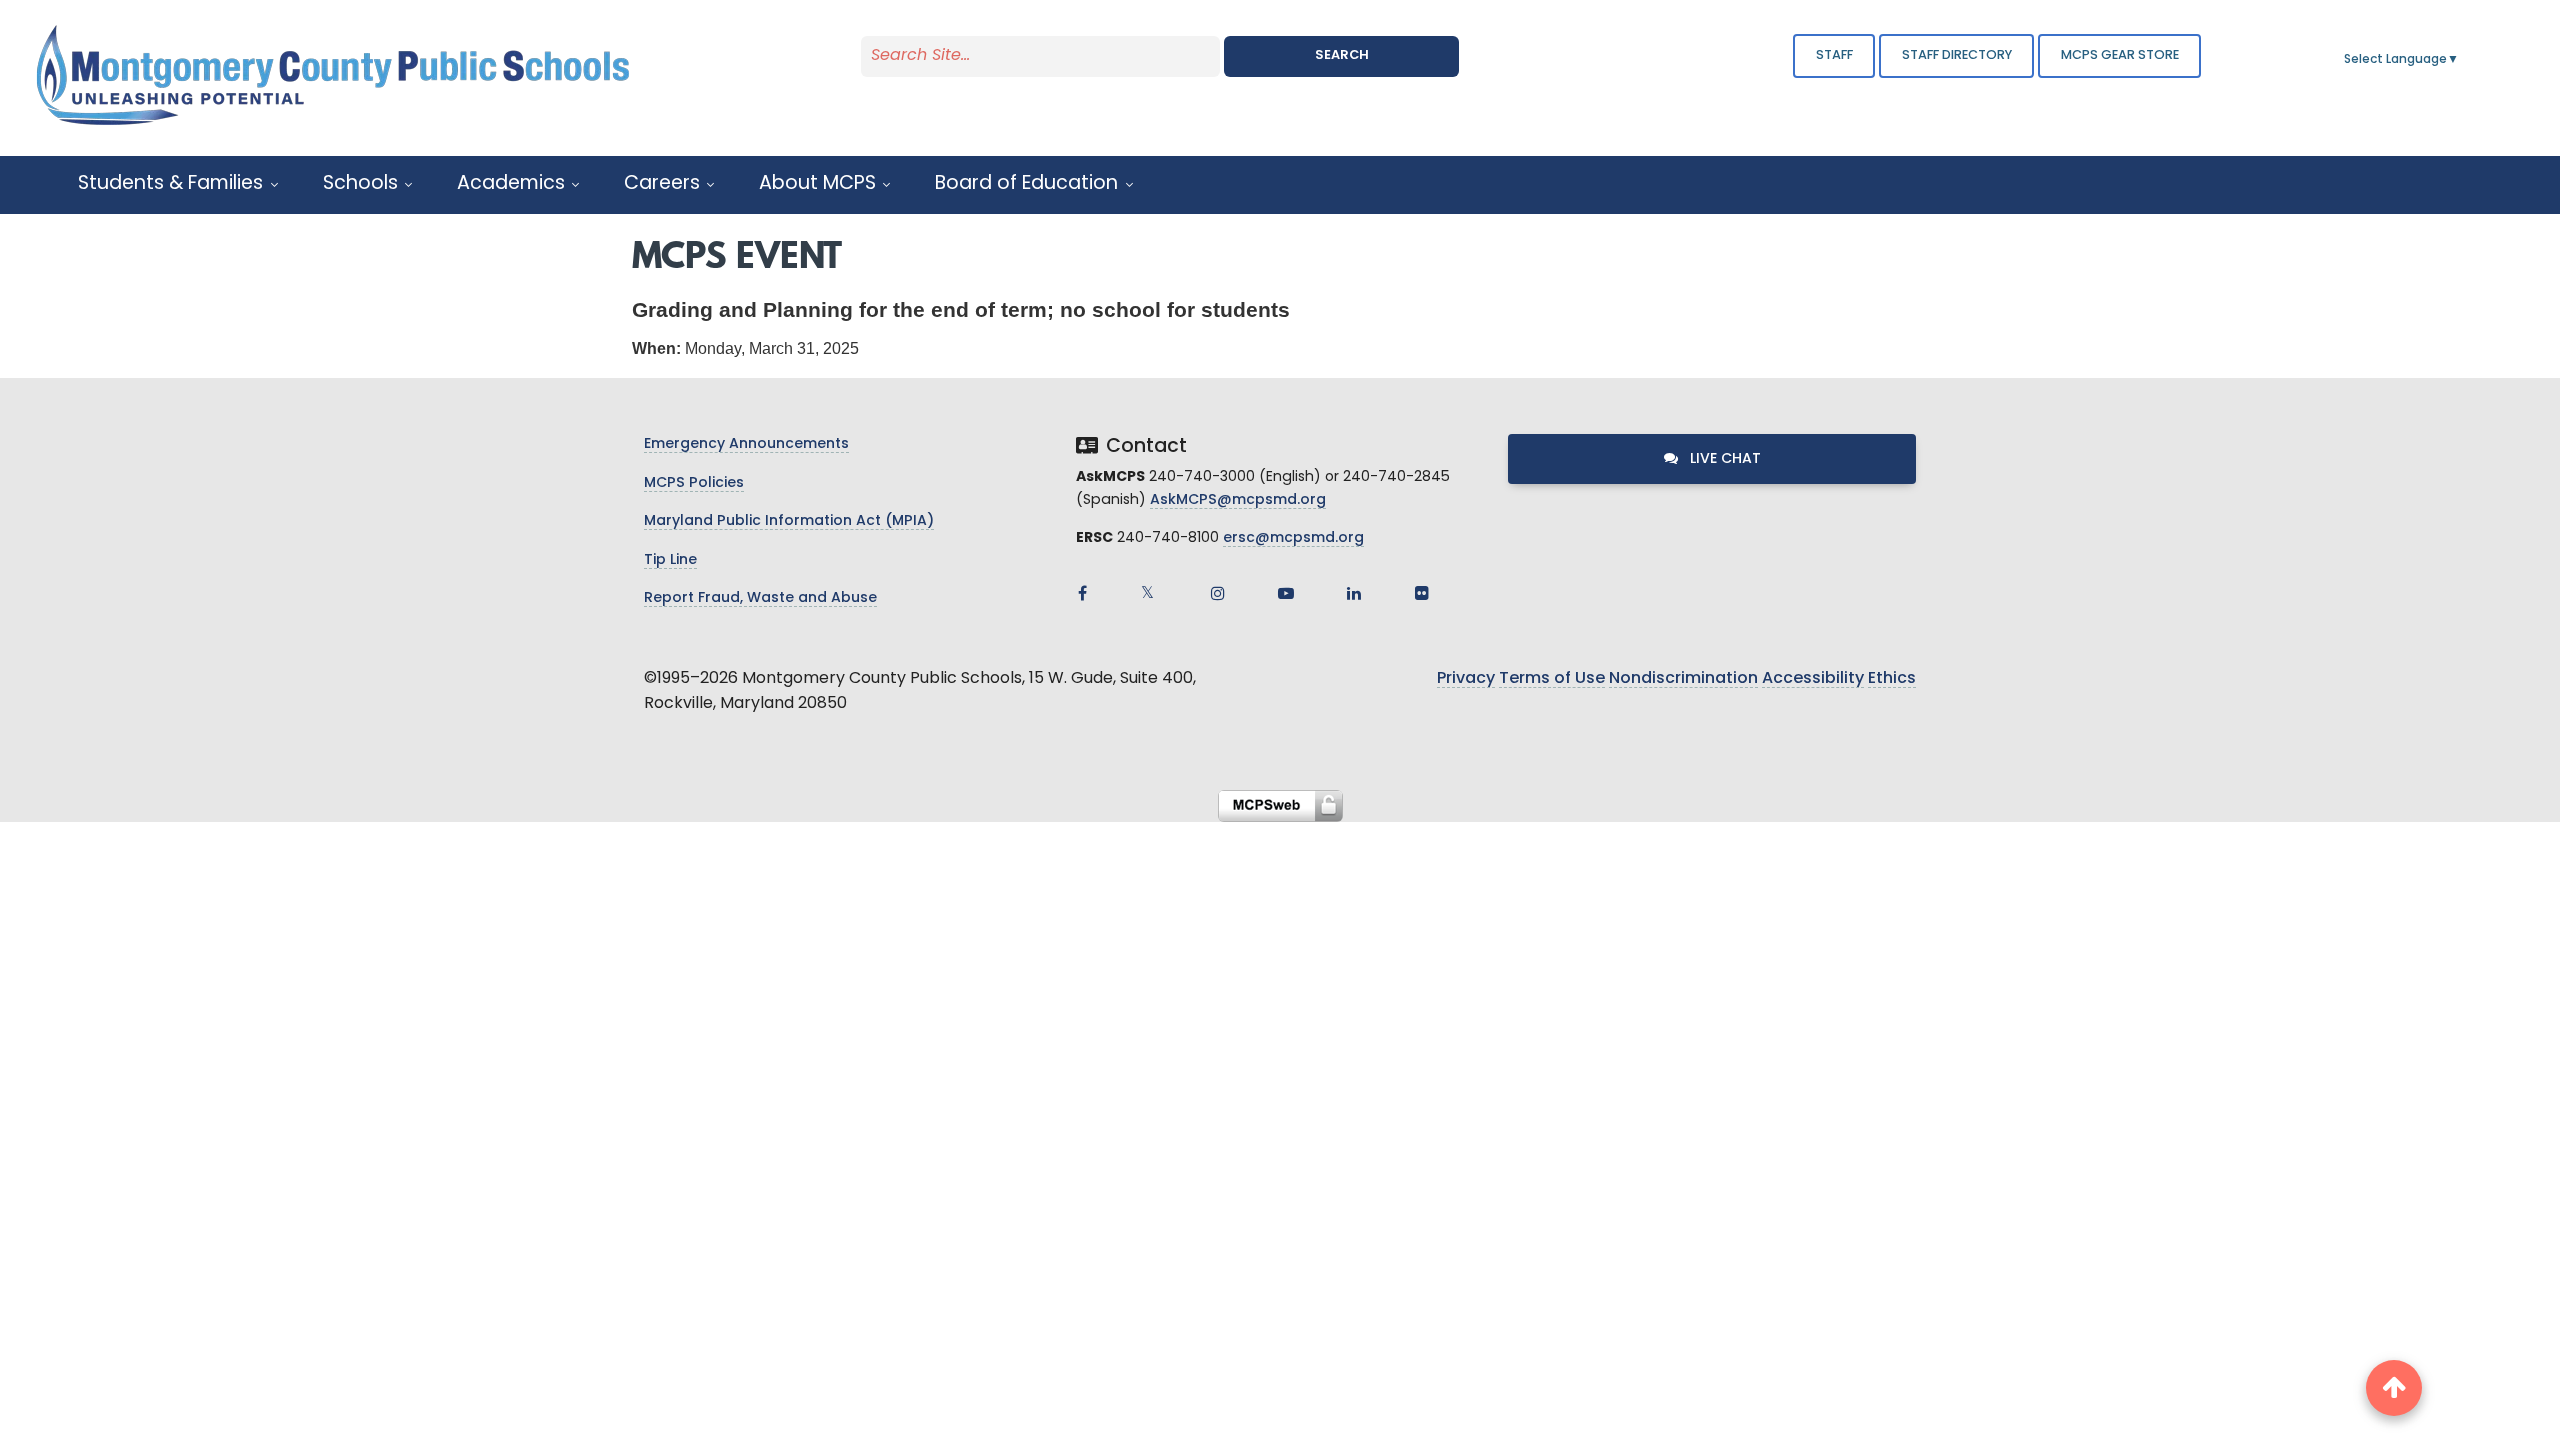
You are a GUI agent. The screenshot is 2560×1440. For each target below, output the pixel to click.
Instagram (1218, 593)
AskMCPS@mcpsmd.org (1238, 500)
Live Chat (1723, 459)
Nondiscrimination (1683, 679)
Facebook (1082, 593)
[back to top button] (2394, 1388)
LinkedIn (1354, 593)
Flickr (1422, 593)
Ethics (1892, 679)
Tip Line (670, 560)
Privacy (1466, 679)
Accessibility (1813, 679)
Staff (1834, 55)
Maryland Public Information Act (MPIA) (789, 521)
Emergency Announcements (746, 444)
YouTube (1286, 593)
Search (1342, 55)
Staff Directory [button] (1957, 55)
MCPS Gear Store (2120, 55)
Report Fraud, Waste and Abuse (760, 598)
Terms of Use (1552, 679)
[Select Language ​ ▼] (2460, 60)
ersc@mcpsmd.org (1293, 538)
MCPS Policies (694, 483)
